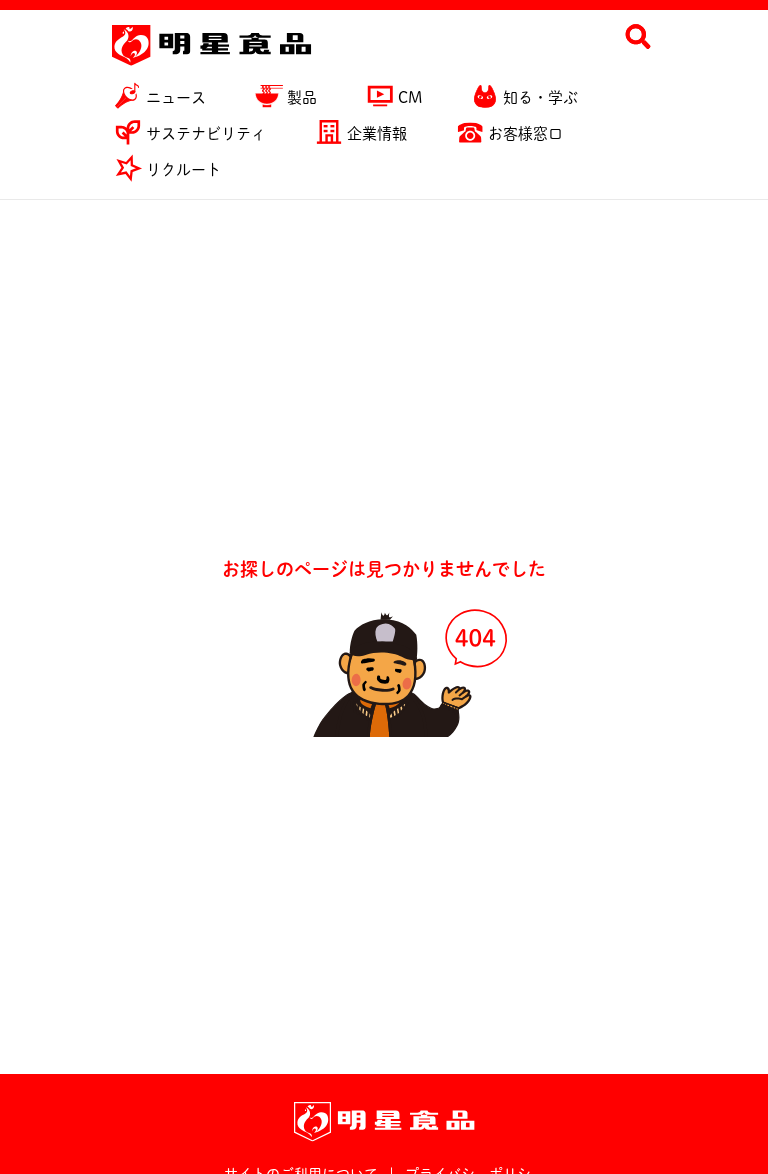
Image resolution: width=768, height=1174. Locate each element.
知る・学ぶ (540, 97)
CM (410, 97)
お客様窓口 (525, 133)
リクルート (183, 169)
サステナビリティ (206, 133)
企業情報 (377, 133)
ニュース (176, 97)
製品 (302, 97)
